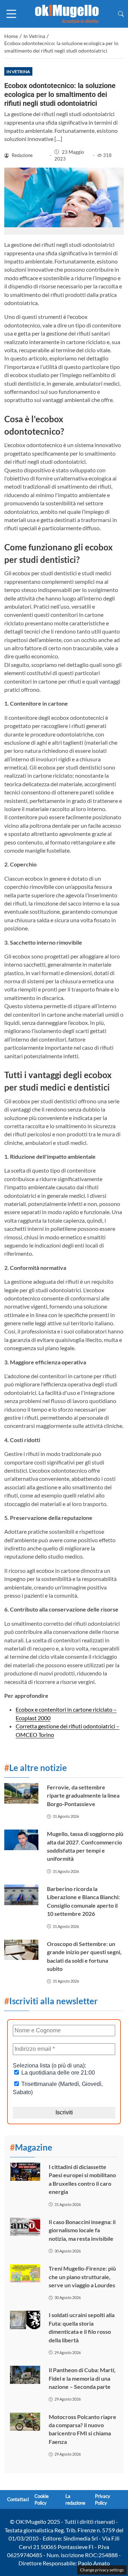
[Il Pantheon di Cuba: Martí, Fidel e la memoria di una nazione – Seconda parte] (25, 2375)
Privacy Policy (103, 2499)
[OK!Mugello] (67, 13)
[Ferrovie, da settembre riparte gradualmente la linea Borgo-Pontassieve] (21, 1793)
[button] (121, 14)
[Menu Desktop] (11, 14)
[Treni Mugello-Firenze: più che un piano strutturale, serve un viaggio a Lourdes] (25, 2273)
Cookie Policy (42, 2499)
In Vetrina (18, 72)
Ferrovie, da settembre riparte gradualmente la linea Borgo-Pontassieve (83, 1795)
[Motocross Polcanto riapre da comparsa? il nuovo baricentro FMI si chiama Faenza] (25, 2422)
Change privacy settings (102, 2570)
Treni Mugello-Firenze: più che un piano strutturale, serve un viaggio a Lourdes (82, 2277)
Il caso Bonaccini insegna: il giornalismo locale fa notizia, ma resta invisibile (82, 2230)
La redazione (75, 2499)
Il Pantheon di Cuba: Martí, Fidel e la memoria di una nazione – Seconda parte (82, 2378)
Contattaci (18, 2500)
